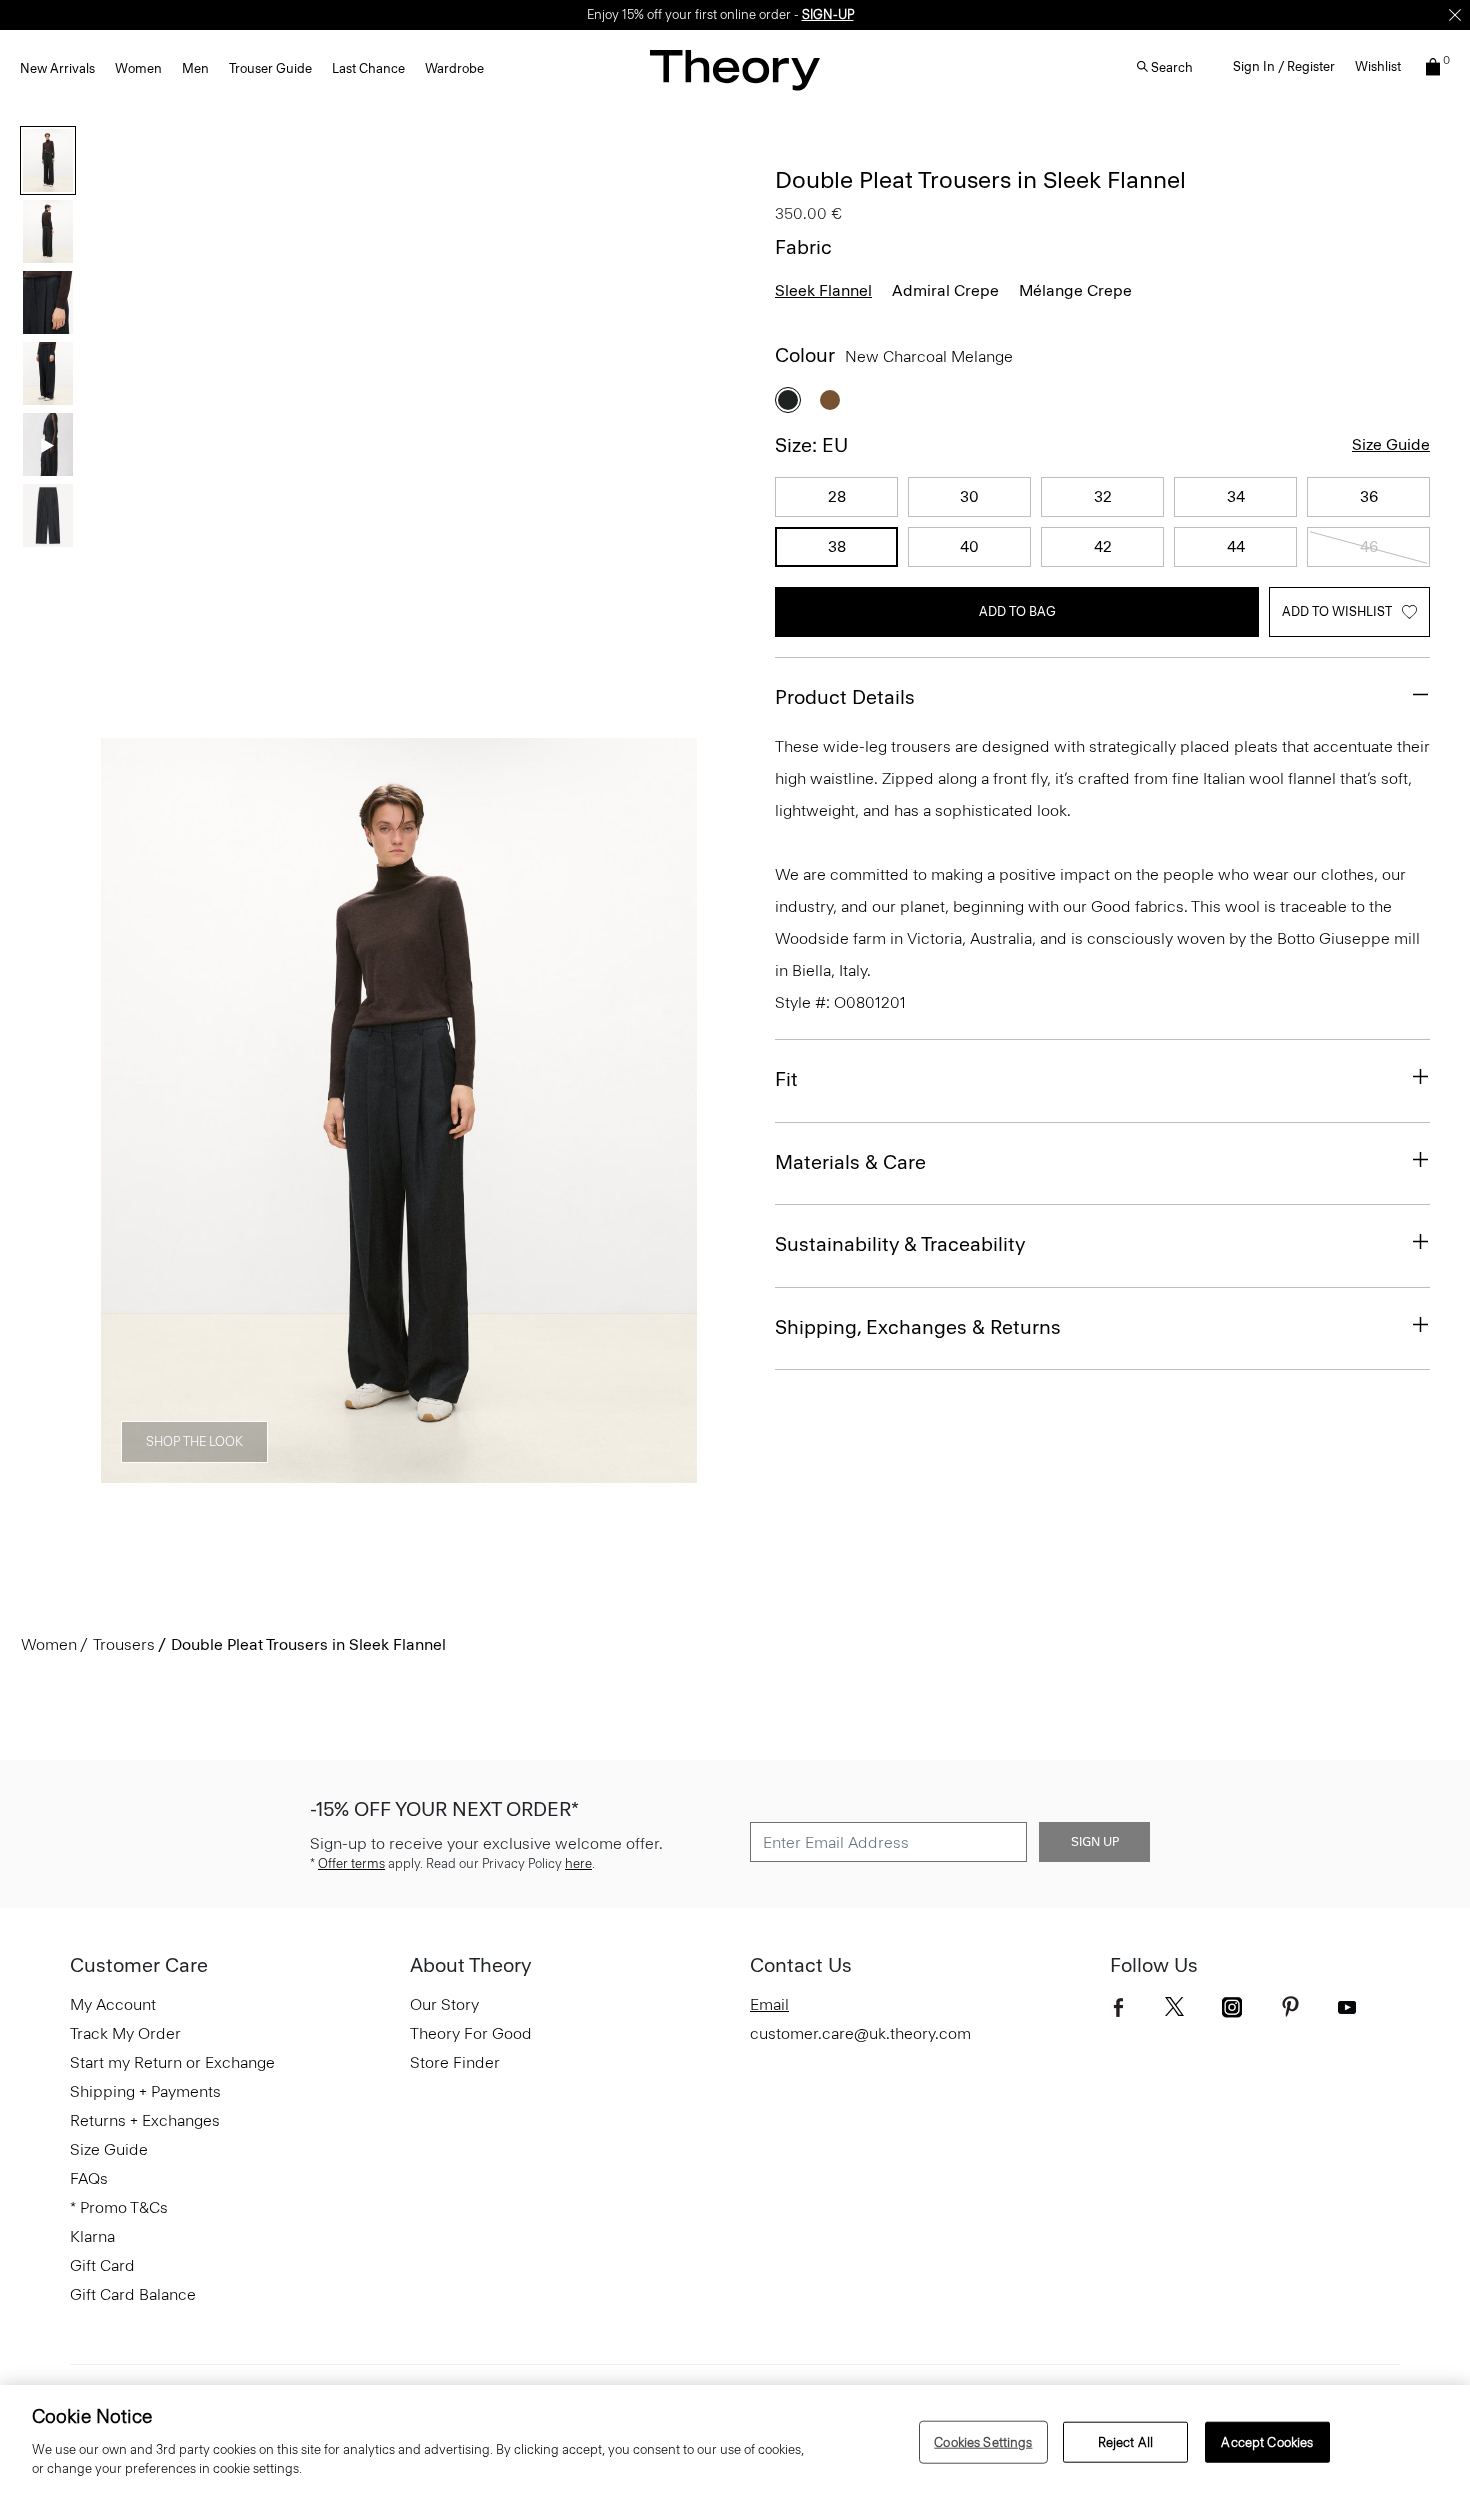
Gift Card (102, 2265)
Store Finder (455, 2062)
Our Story (444, 2004)
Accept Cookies (1267, 2441)
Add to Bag (1017, 611)
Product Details (845, 697)
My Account (113, 2004)
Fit (786, 1079)
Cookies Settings (983, 2441)
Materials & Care (850, 1162)
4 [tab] (435, 1472)
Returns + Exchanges (145, 2120)
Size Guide (1391, 444)
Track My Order (125, 2033)
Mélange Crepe (1075, 290)
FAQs (89, 2178)
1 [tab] (219, 1472)
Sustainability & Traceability (900, 1244)
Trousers (124, 1644)
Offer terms (351, 1863)
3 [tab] (363, 1472)
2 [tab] (291, 1472)
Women (138, 68)
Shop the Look (194, 1441)
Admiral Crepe (945, 290)
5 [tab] (507, 1472)
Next (668, 1111)
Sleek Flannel (823, 290)
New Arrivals (57, 68)
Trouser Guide (270, 68)
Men (195, 68)
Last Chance (368, 68)
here (578, 1863)
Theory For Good (471, 2033)
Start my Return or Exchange (172, 2062)
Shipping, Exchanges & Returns (918, 1327)
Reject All (1125, 2441)
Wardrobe (454, 68)
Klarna (92, 2236)
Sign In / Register (1284, 66)
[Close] (1455, 15)
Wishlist (1378, 66)
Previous (130, 1111)
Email (769, 2004)
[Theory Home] (735, 69)
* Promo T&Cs (119, 2207)
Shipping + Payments (145, 2091)
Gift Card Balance (133, 2294)
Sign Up (1095, 1842)
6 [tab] (579, 1472)
